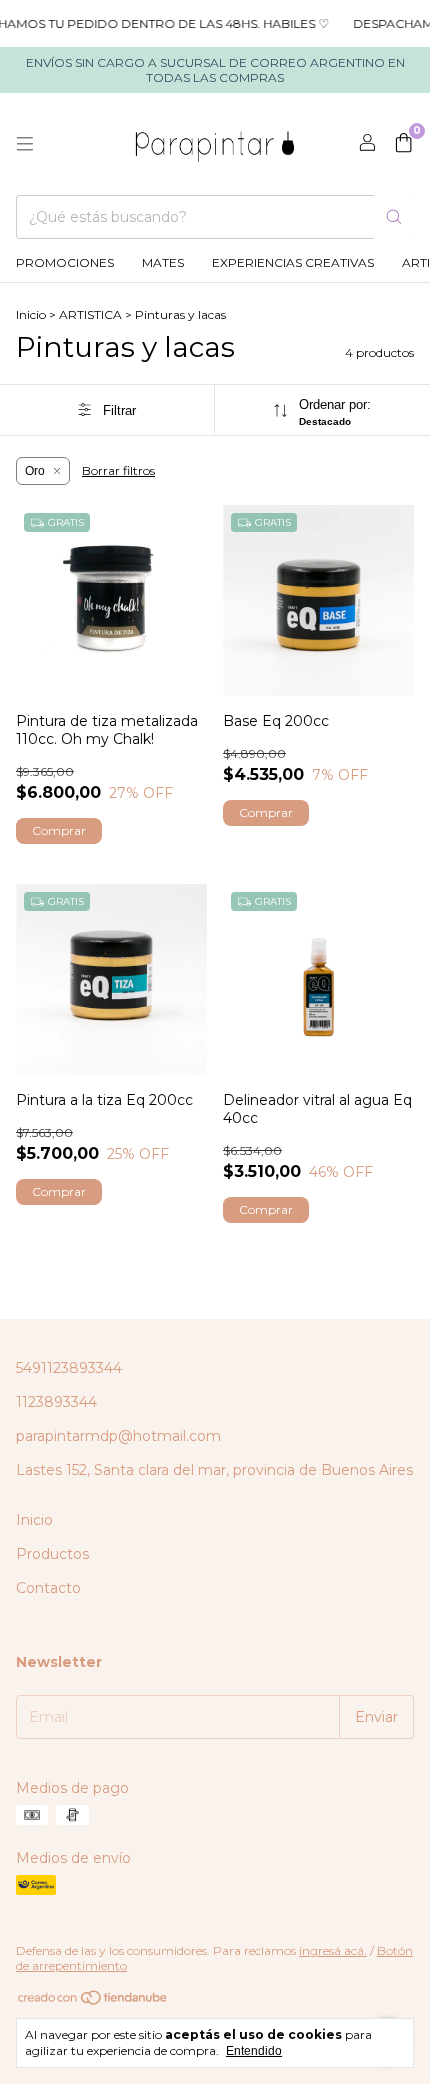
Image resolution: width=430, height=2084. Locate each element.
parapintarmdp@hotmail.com (118, 1436)
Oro (35, 471)
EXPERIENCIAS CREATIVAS (293, 262)
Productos (52, 1554)
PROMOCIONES (65, 262)
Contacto (48, 1588)
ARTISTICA (90, 314)
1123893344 (56, 1402)
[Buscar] (394, 217)
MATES (163, 262)
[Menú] (25, 144)
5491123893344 (69, 1368)
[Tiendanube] (93, 2002)
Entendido (254, 2051)
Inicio (31, 314)
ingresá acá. (333, 1950)
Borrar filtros (118, 470)
